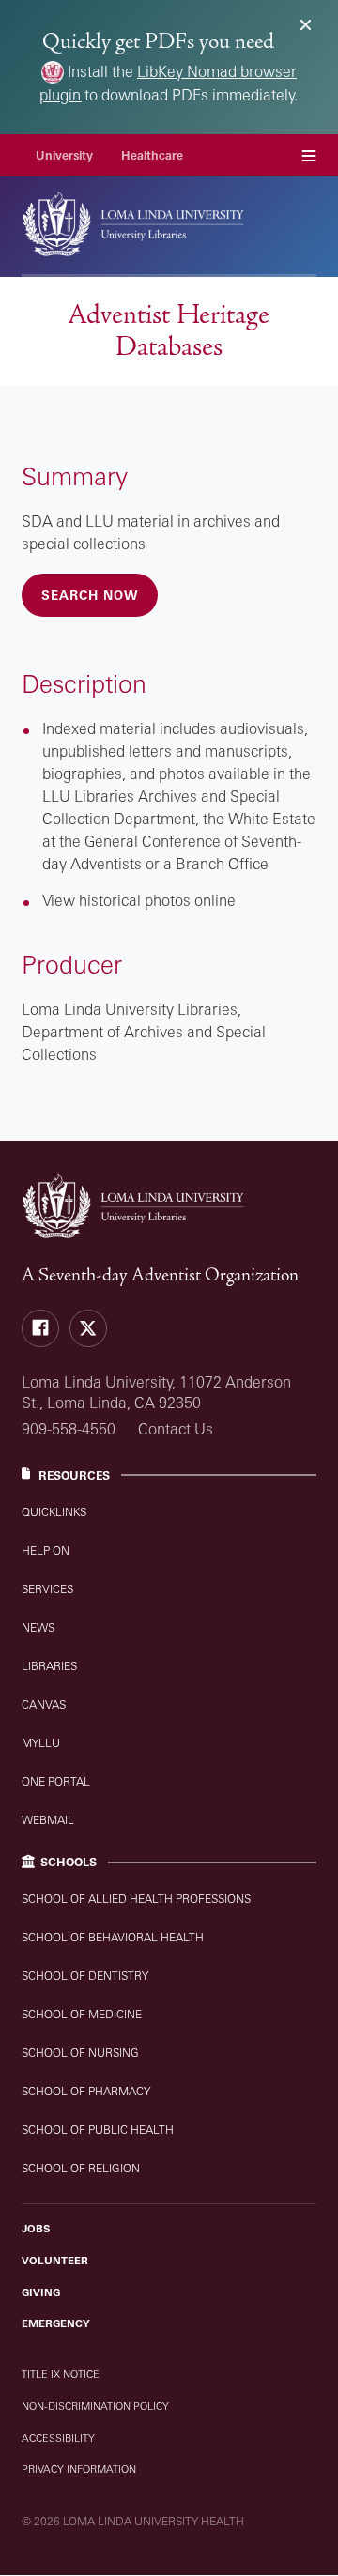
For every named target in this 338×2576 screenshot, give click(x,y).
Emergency (56, 2323)
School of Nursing (80, 2053)
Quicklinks (54, 1512)
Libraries (49, 1666)
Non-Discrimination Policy (95, 2406)
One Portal (56, 1781)
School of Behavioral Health (113, 1937)
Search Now (90, 595)
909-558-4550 (69, 1429)
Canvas (44, 1704)
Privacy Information (79, 2469)
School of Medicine (82, 2014)
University (64, 155)
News (38, 1627)
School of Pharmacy (86, 2091)
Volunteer (55, 2261)
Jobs (36, 2229)
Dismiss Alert (306, 25)
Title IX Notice (61, 2374)
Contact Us (176, 1429)
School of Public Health (98, 2130)
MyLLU (41, 1743)
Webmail (48, 1820)
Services (47, 1589)
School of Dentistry (85, 1976)
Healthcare (152, 155)
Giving (41, 2292)
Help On (46, 1550)
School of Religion (81, 2168)
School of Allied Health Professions (136, 1899)
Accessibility (58, 2438)
